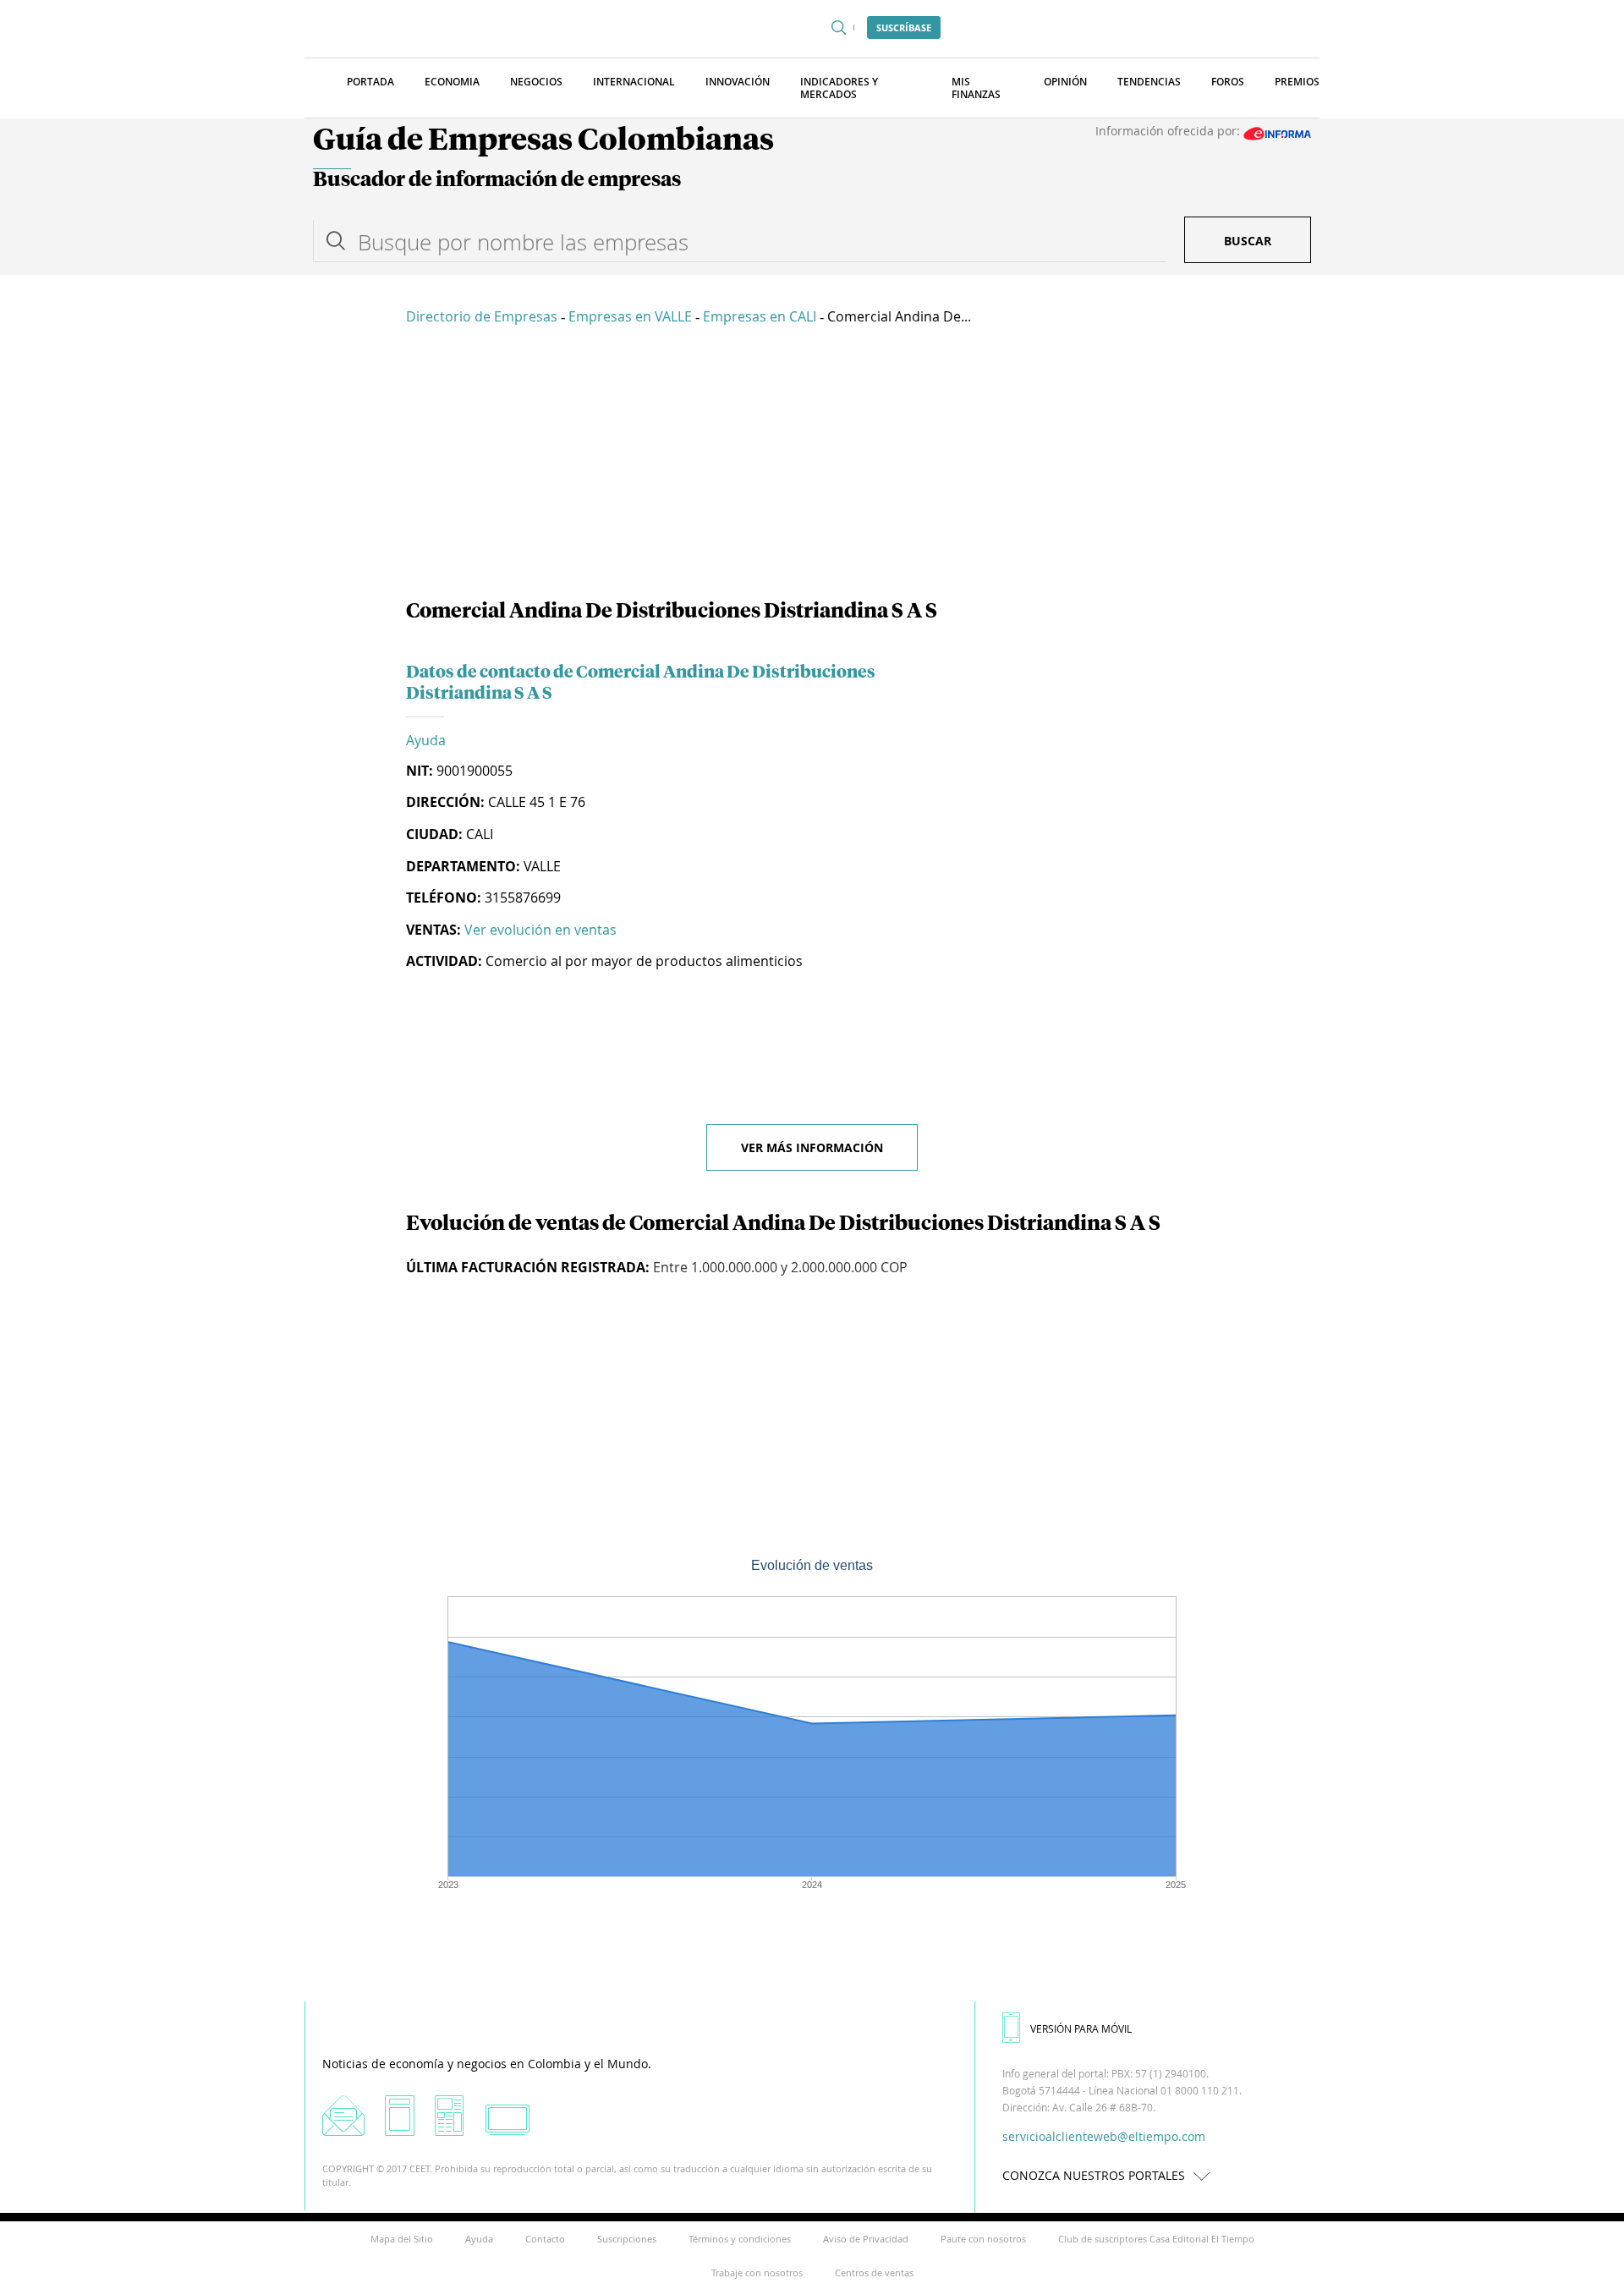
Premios (1297, 82)
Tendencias (1149, 82)
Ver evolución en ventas (540, 930)
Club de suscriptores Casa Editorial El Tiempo (1156, 2239)
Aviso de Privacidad (866, 2239)
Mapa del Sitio (402, 2239)
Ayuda (426, 740)
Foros (1228, 82)
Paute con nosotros (983, 2239)
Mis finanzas (976, 88)
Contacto (545, 2239)
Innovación (738, 82)
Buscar (1248, 241)
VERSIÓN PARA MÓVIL (1081, 2028)
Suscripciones (627, 2239)
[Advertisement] (812, 465)
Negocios (536, 82)
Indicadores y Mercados (839, 88)
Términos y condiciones (740, 2239)
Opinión (1065, 82)
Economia (452, 82)
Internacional (634, 82)
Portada (370, 82)
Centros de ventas (874, 2273)
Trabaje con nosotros (757, 2273)
